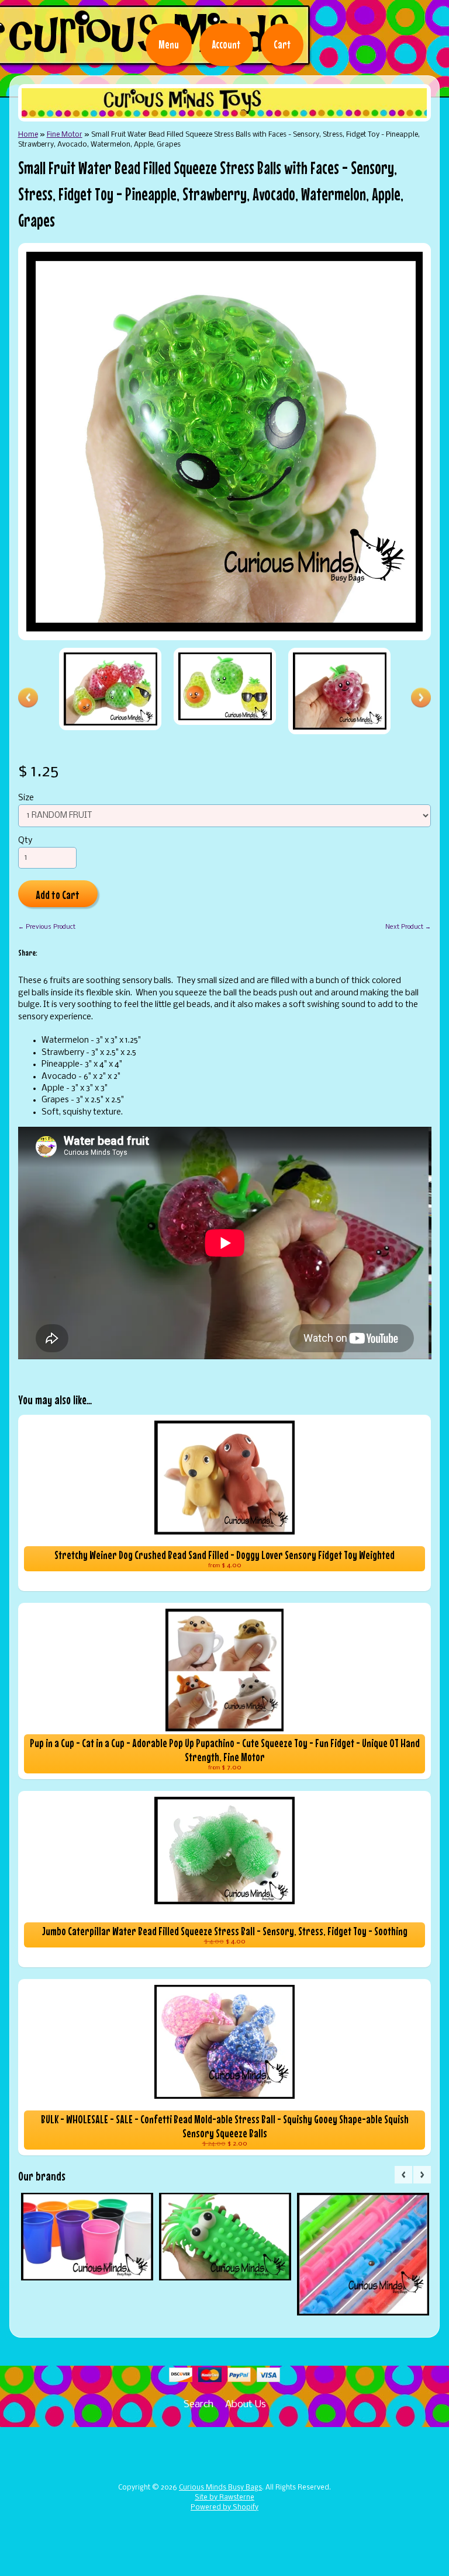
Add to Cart (58, 895)
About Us (246, 2405)
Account (226, 44)
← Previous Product (47, 927)
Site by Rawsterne (224, 2498)
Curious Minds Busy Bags (220, 2488)
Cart (282, 44)
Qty (25, 841)
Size (26, 798)
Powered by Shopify (224, 2508)
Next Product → (408, 927)
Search (198, 2405)
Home (28, 135)
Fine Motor (65, 135)
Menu (169, 44)
